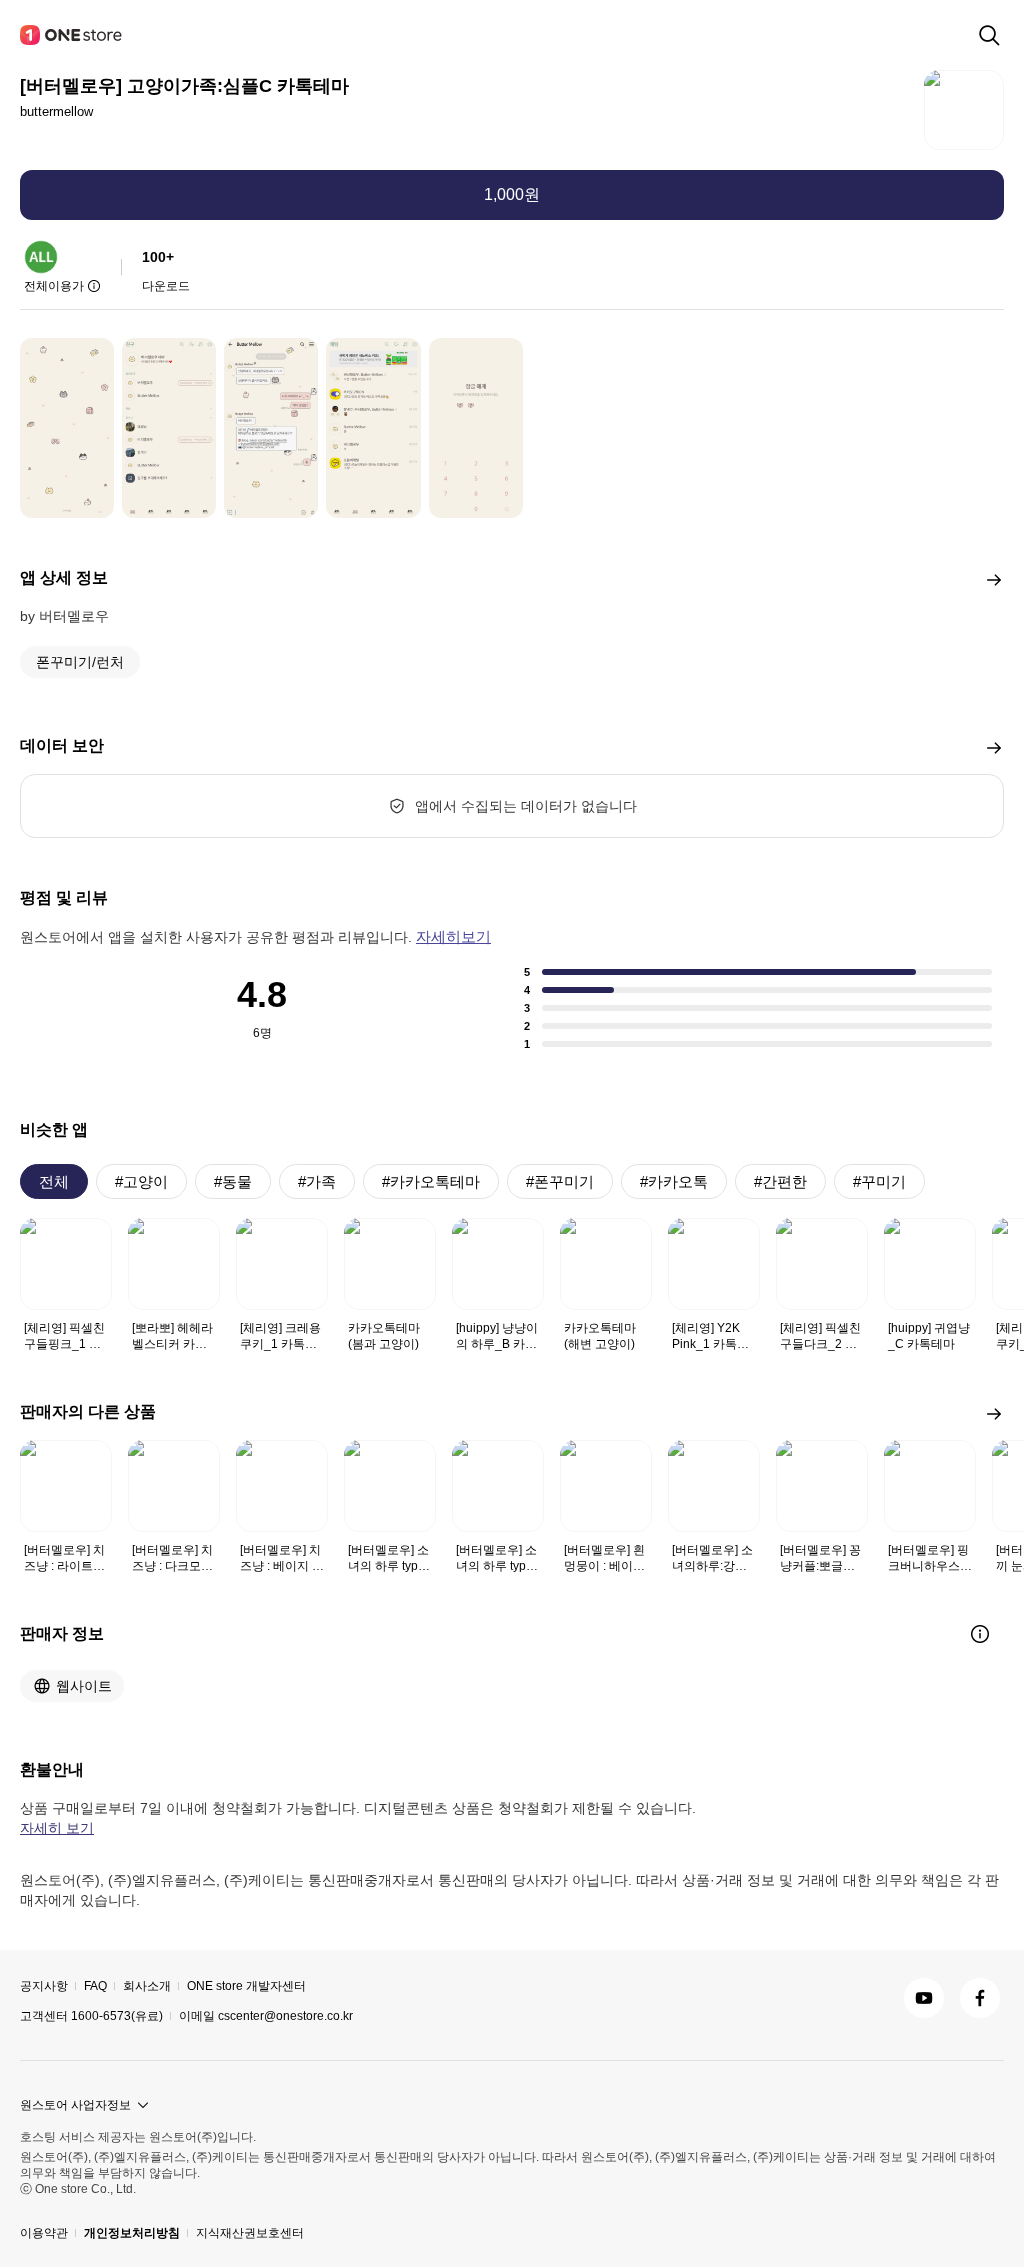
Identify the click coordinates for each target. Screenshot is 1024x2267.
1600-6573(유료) (117, 2016)
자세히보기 (453, 936)
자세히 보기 (57, 1828)
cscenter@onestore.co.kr (285, 2016)
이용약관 (44, 2233)
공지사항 (44, 1986)
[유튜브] (924, 1998)
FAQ (95, 1986)
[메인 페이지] (72, 35)
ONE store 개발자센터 (246, 1986)
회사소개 (147, 1986)
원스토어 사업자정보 (75, 2105)
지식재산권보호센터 (250, 2233)
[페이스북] (980, 1998)
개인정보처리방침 (132, 2233)
